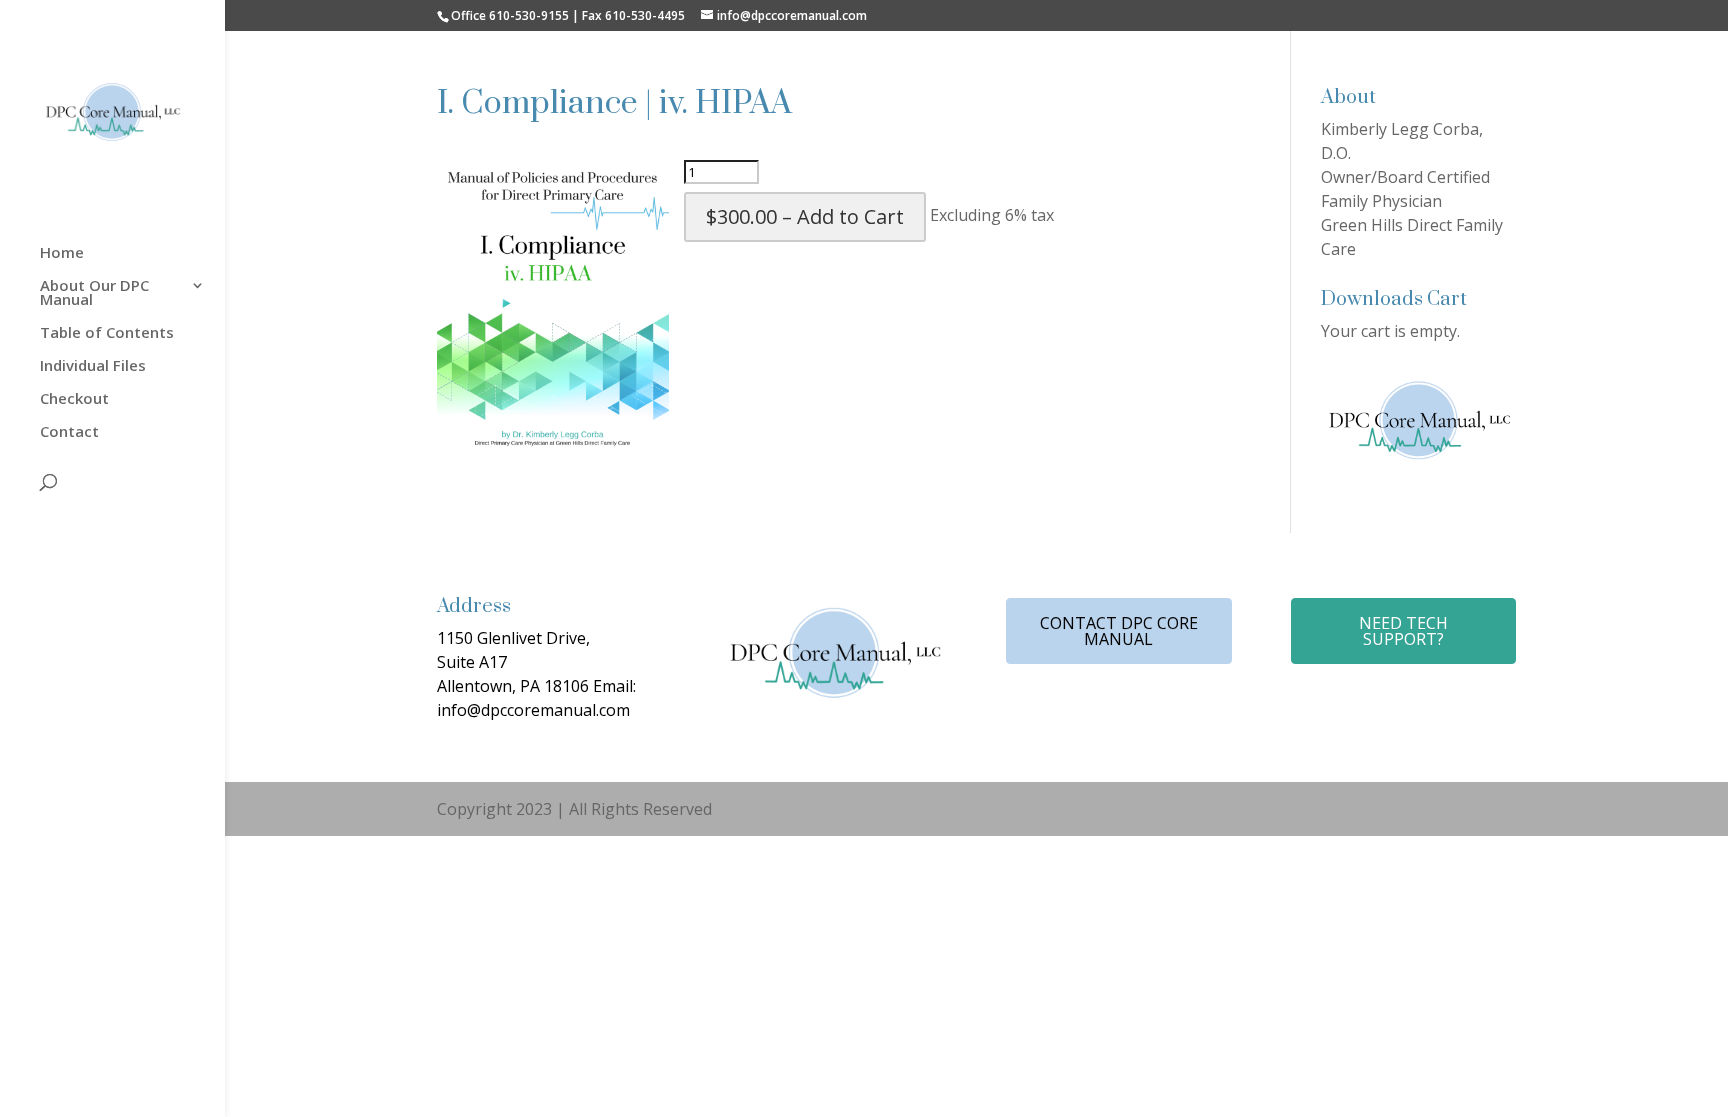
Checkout (74, 399)
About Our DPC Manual (94, 293)
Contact (69, 432)
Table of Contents (107, 333)
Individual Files (93, 366)
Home (62, 253)
